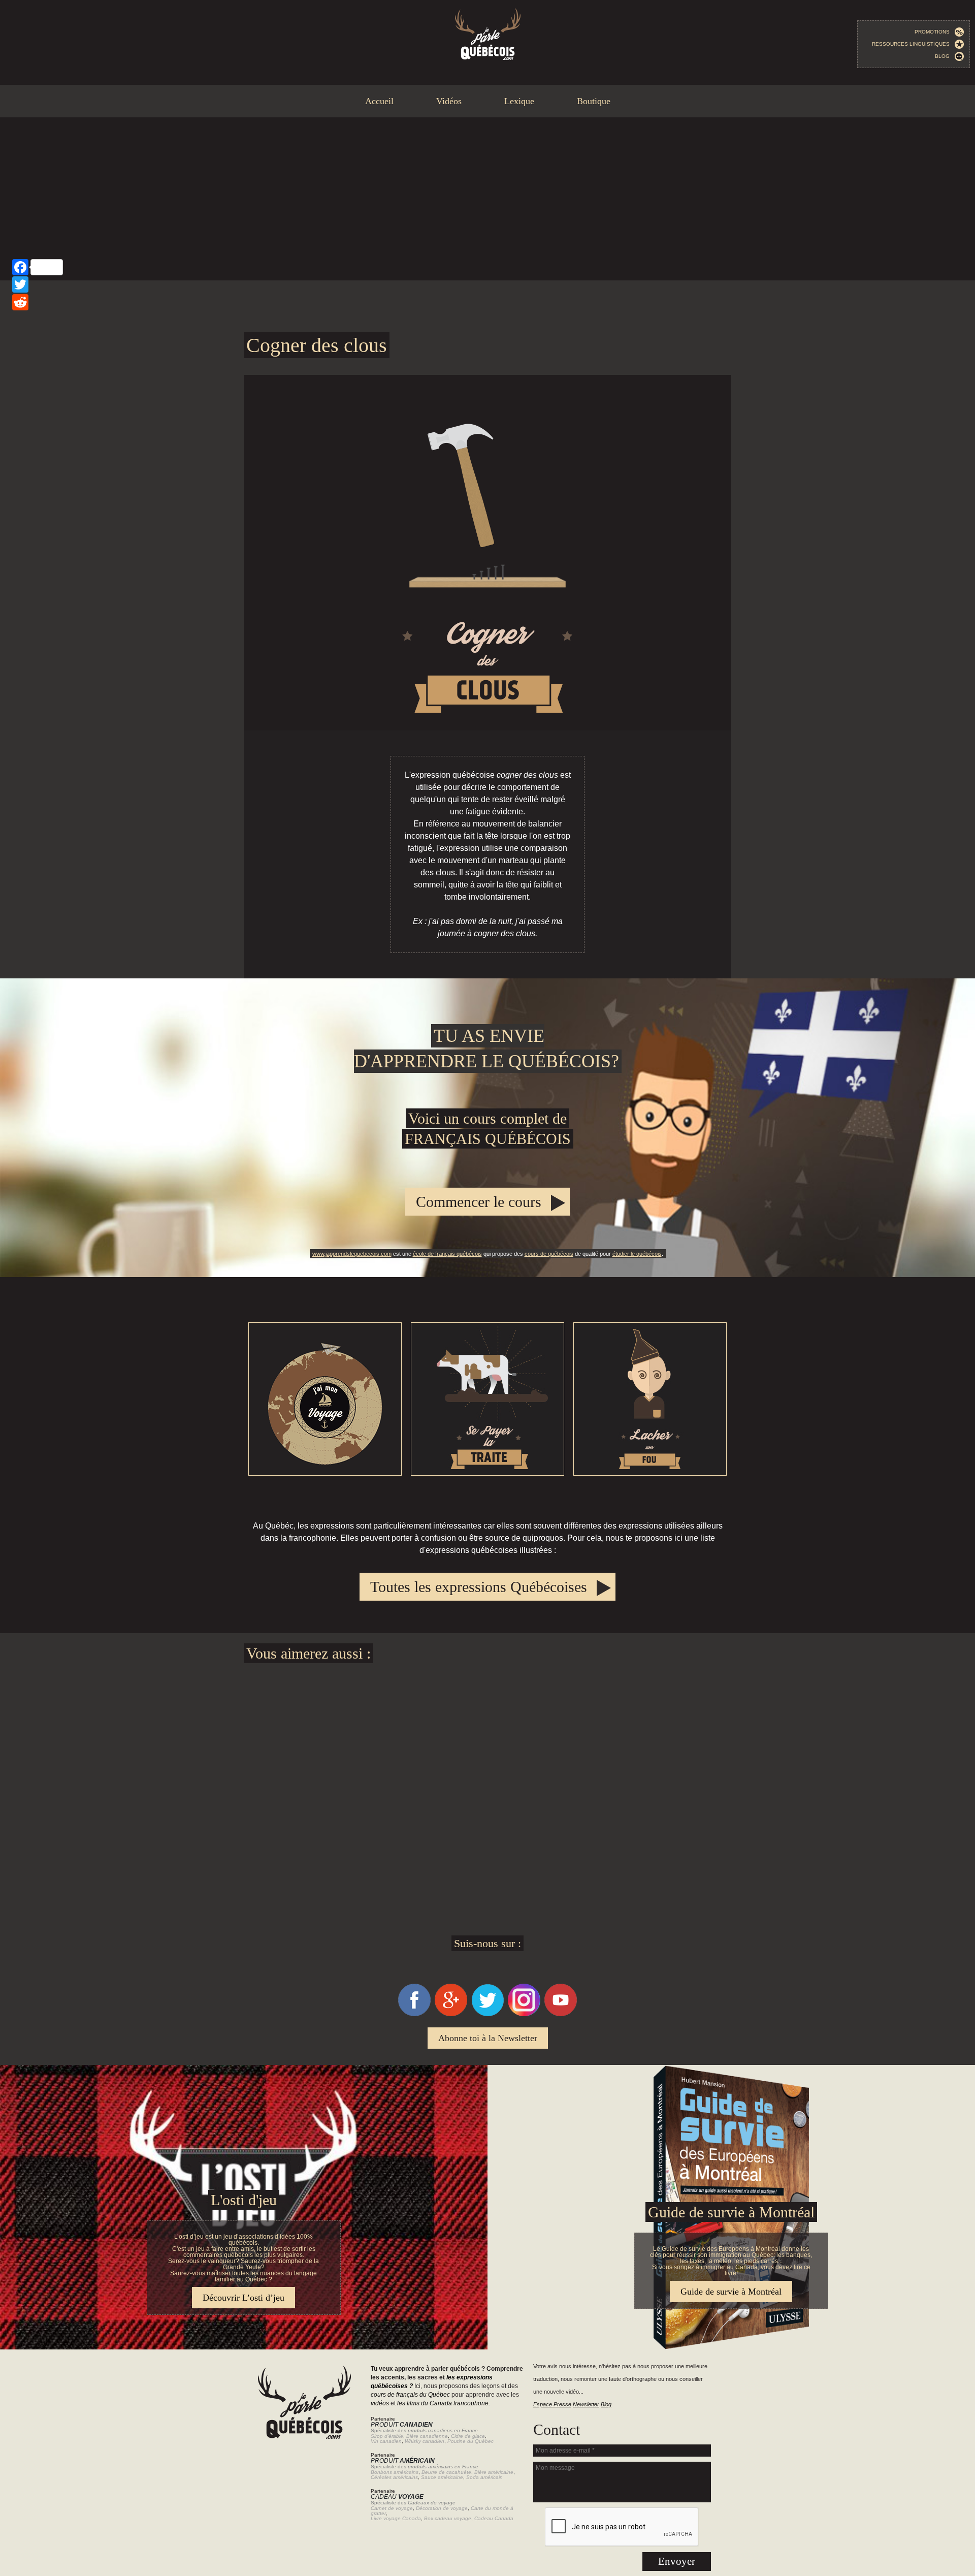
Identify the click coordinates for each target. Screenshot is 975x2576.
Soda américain (484, 2477)
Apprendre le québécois (487, 1128)
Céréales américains (394, 2477)
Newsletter (586, 2404)
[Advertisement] (487, 199)
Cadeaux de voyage (432, 2503)
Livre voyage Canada (396, 2518)
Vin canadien (386, 2441)
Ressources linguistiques (913, 44)
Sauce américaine (442, 2477)
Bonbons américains (395, 2472)
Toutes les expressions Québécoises (479, 1587)
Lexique (519, 101)
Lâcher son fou (650, 1399)
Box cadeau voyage (448, 2518)
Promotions (934, 32)
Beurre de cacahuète (446, 2472)
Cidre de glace (468, 2436)
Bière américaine (494, 2472)
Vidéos (449, 101)
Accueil (379, 101)
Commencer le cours (479, 1202)
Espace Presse (552, 2404)
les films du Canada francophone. (444, 2403)
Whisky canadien (425, 2441)
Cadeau (397, 2497)
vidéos (380, 2403)
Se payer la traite (487, 1399)
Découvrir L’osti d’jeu (243, 2298)
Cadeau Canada (494, 2518)
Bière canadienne (427, 2436)
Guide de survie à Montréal (731, 2212)
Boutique (594, 101)
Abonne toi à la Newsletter (488, 2038)
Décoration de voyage (442, 2508)
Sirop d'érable (387, 2436)
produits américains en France (443, 2467)
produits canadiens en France (443, 2430)
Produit (402, 2425)
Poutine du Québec (470, 2441)
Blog (945, 56)
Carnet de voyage (392, 2508)
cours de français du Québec (410, 2395)
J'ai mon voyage (325, 1399)
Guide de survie (487, 2071)
